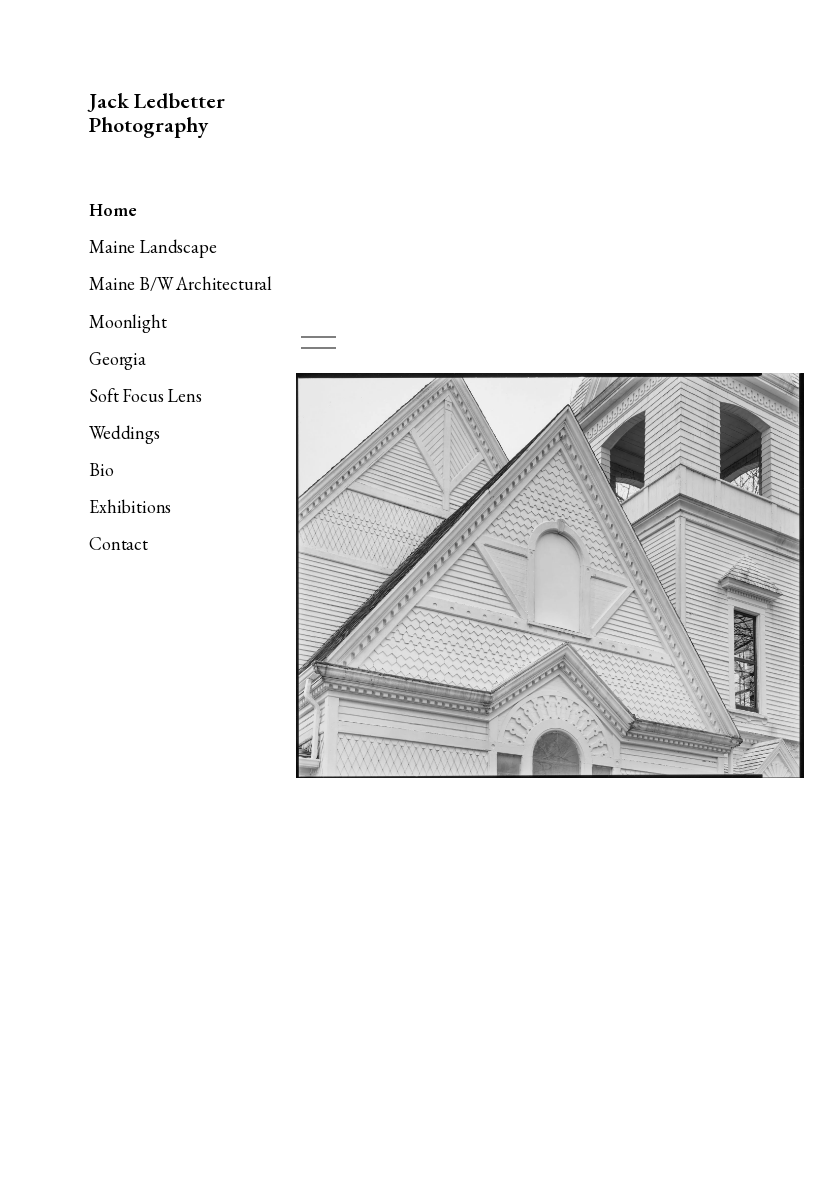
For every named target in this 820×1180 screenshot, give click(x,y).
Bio (101, 469)
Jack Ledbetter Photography (157, 113)
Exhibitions (130, 506)
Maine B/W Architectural (180, 283)
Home (112, 209)
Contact (118, 543)
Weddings (124, 432)
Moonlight (127, 321)
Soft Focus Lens (145, 395)
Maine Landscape (152, 246)
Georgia (117, 358)
